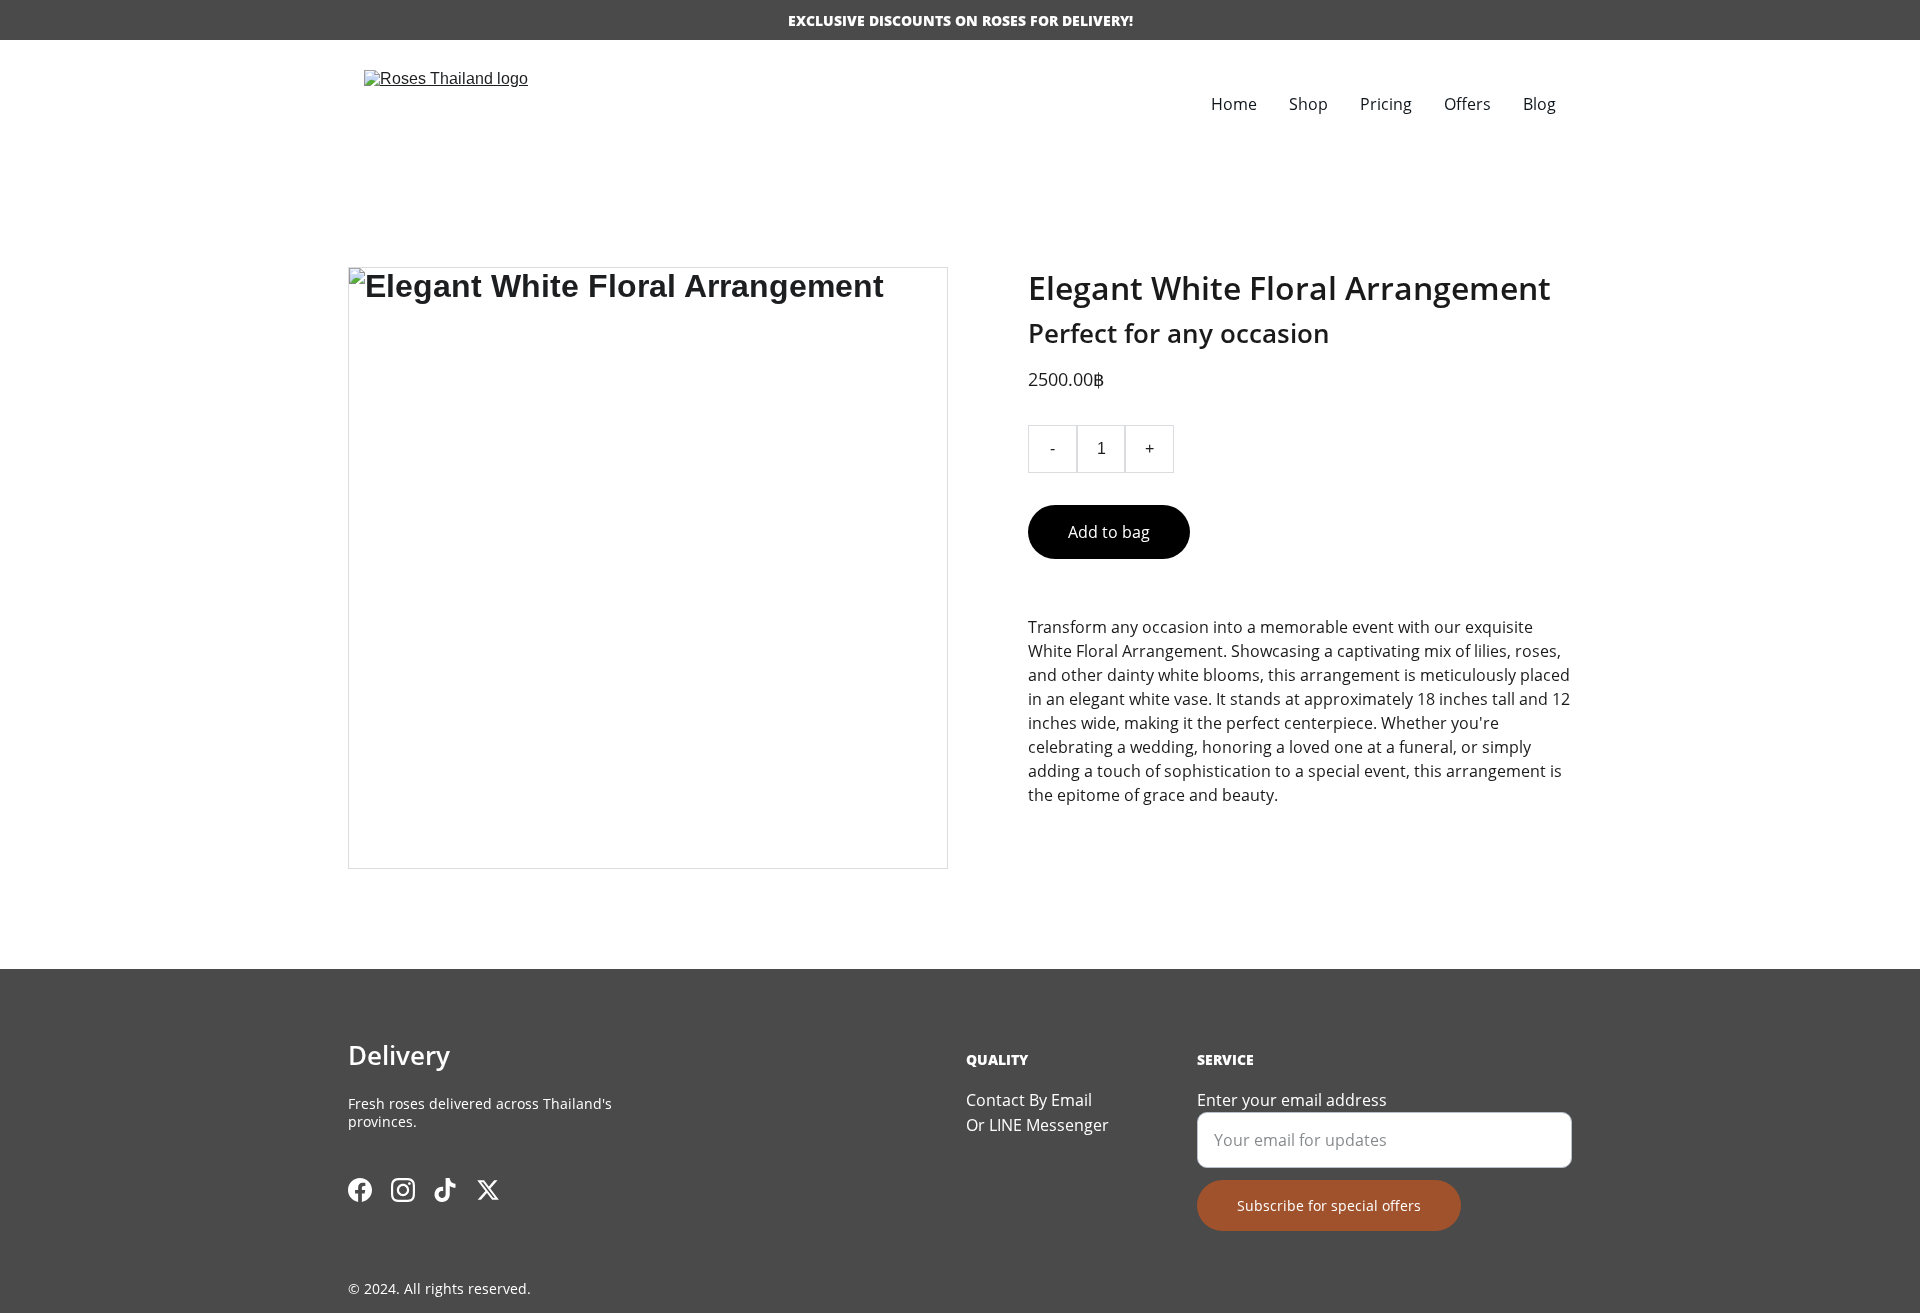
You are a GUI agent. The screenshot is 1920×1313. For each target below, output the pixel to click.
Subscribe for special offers (1329, 1205)
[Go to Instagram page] (403, 1190)
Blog (1539, 104)
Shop (1308, 104)
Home (1234, 104)
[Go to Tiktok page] (445, 1190)
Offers (1467, 104)
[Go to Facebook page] (360, 1190)
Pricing (1386, 104)
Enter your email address (1292, 1100)
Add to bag (1109, 532)
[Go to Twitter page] (488, 1190)
